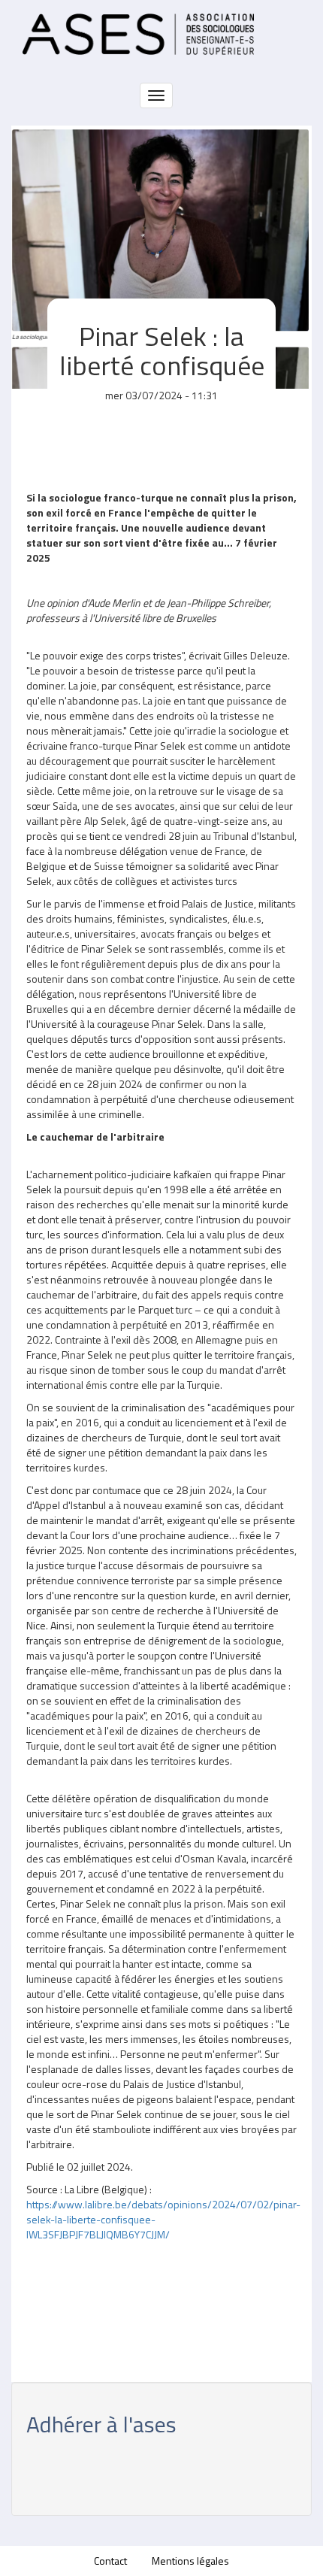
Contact (110, 2561)
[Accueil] (138, 34)
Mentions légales (190, 2561)
